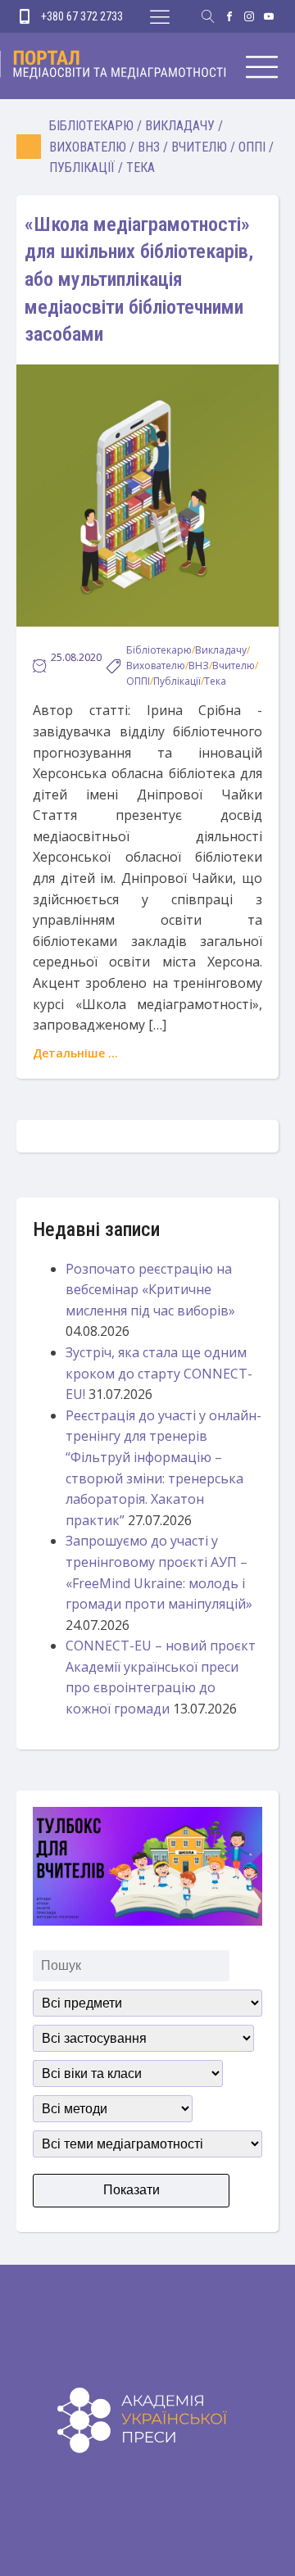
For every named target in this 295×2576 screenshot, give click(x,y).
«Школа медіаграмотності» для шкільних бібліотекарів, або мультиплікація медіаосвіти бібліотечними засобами (139, 279)
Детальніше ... (75, 1053)
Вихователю (88, 147)
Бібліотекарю (91, 126)
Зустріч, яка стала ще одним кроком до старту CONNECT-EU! (159, 1373)
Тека (141, 168)
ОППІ (252, 147)
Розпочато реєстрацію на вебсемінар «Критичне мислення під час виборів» (150, 1290)
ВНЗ (149, 147)
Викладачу (180, 126)
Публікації (82, 168)
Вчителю (199, 147)
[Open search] (208, 16)
